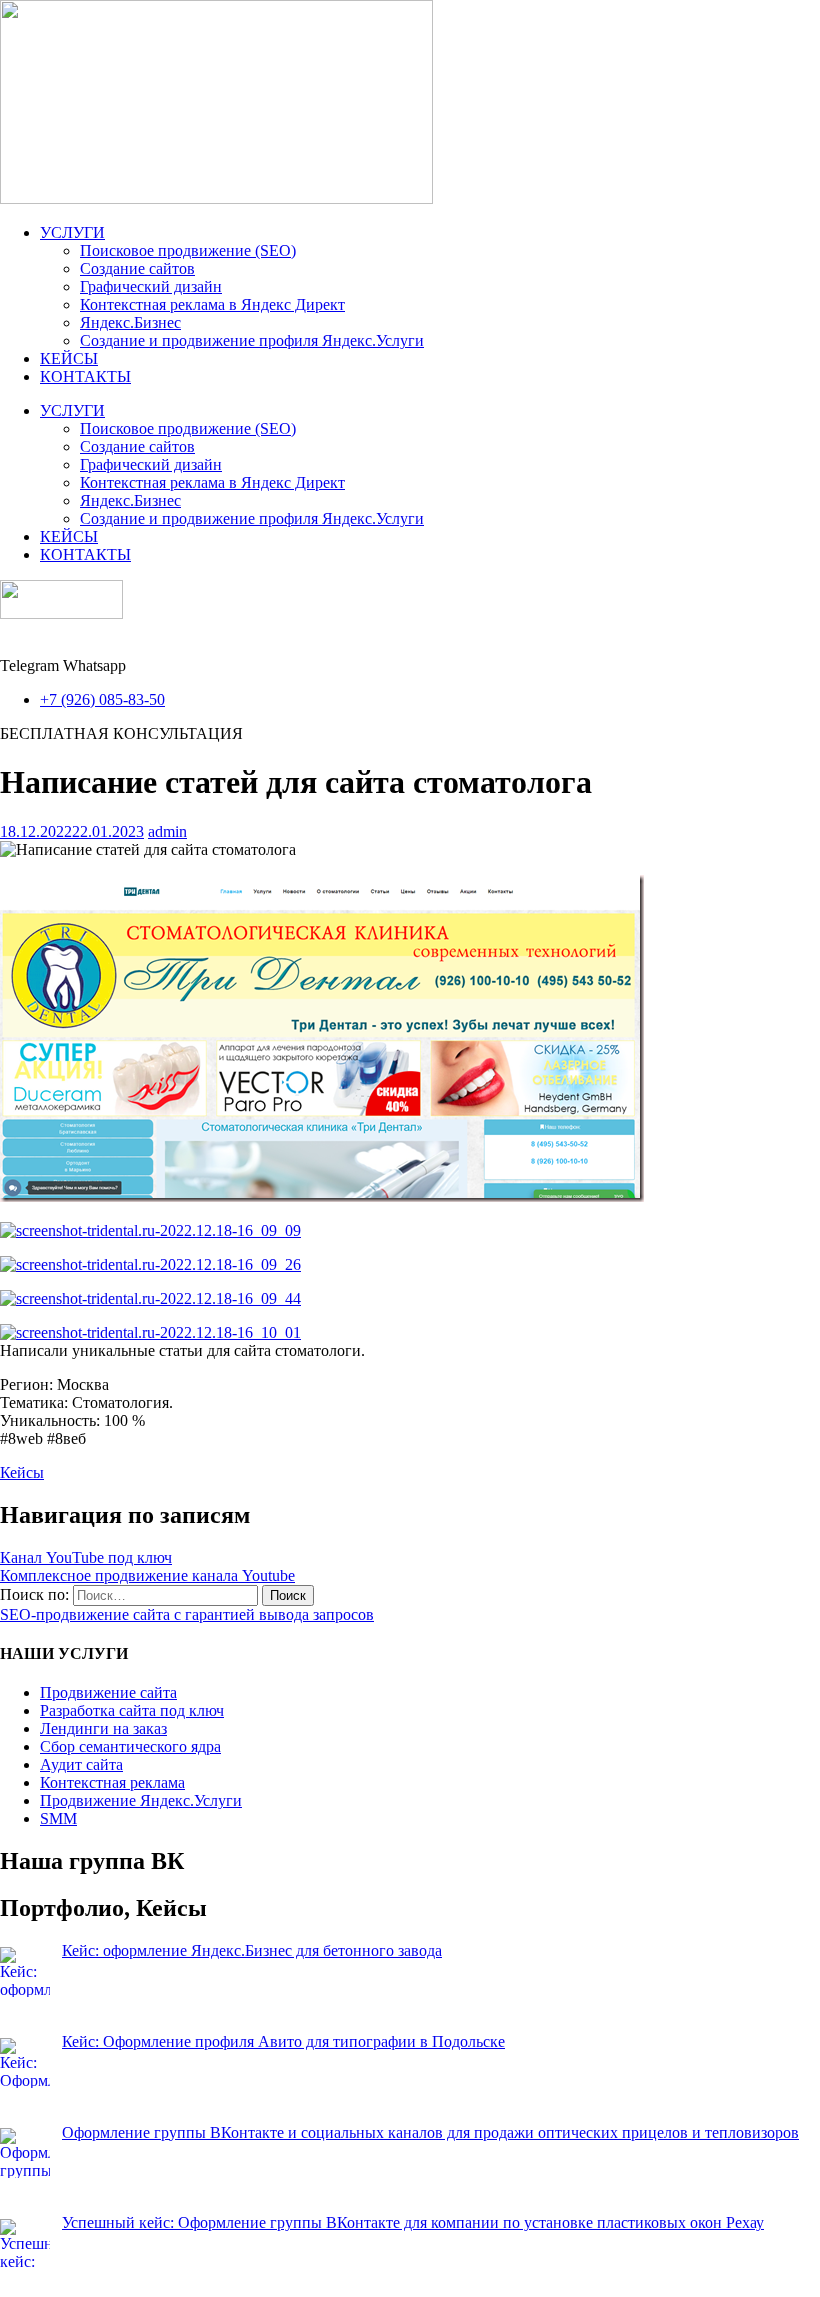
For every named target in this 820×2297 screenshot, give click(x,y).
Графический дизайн (151, 286)
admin (167, 831)
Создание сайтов (137, 268)
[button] (121, 733)
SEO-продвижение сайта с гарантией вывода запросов (187, 1614)
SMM (58, 1818)
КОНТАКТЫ (85, 376)
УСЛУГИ (72, 232)
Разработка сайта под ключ (132, 1710)
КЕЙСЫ (69, 358)
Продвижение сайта (108, 1692)
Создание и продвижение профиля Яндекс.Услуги (252, 340)
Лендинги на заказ (103, 1728)
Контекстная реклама (112, 1782)
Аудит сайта (81, 1764)
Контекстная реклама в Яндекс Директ (212, 304)
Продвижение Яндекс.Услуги (141, 1800)
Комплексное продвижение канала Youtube (147, 1575)
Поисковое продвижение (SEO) (188, 250)
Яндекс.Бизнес (130, 322)
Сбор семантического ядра (130, 1746)
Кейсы (22, 1472)
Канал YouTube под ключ (86, 1557)
